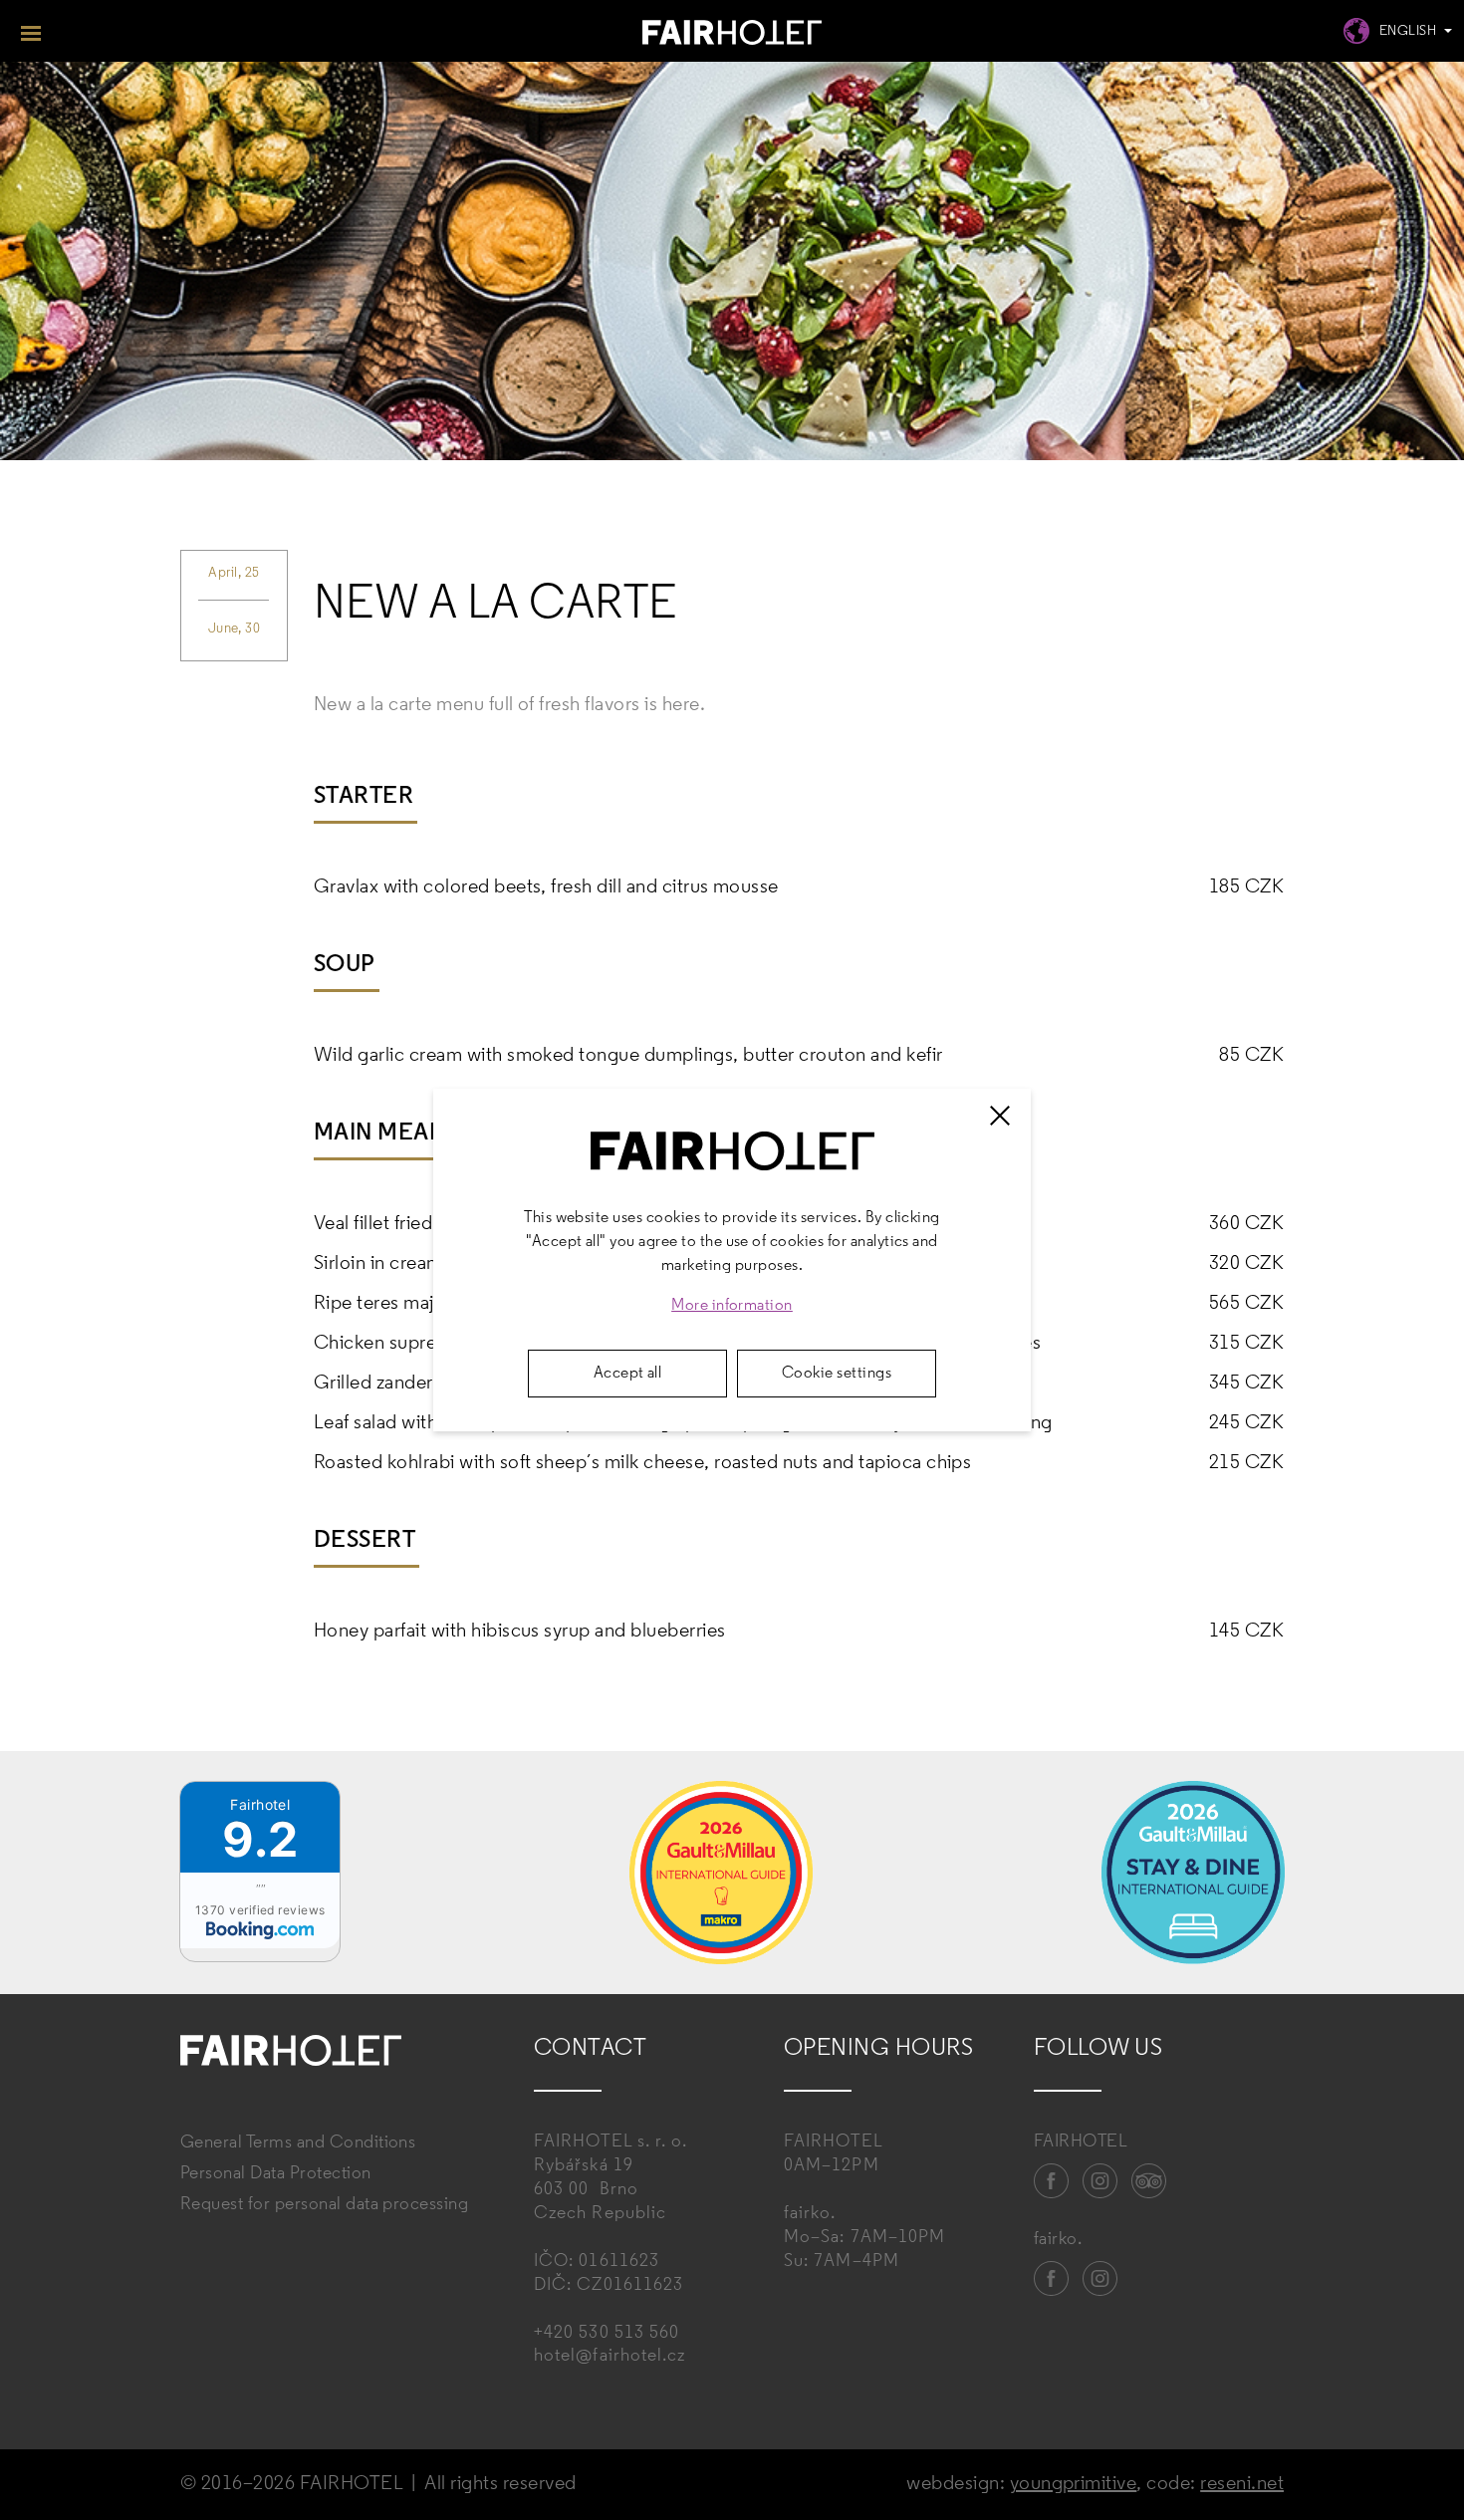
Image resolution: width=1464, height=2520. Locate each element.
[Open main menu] (31, 31)
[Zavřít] (1000, 1116)
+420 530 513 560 (607, 2334)
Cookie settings (837, 1374)
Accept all (628, 1374)
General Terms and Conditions (298, 2143)
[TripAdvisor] (1149, 2181)
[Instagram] (1100, 2181)
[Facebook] (1052, 2181)
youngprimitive (1074, 2484)
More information (732, 1306)
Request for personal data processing (324, 2205)
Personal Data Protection (276, 2174)
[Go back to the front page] (732, 35)
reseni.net (1242, 2484)
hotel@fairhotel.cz (610, 2357)
